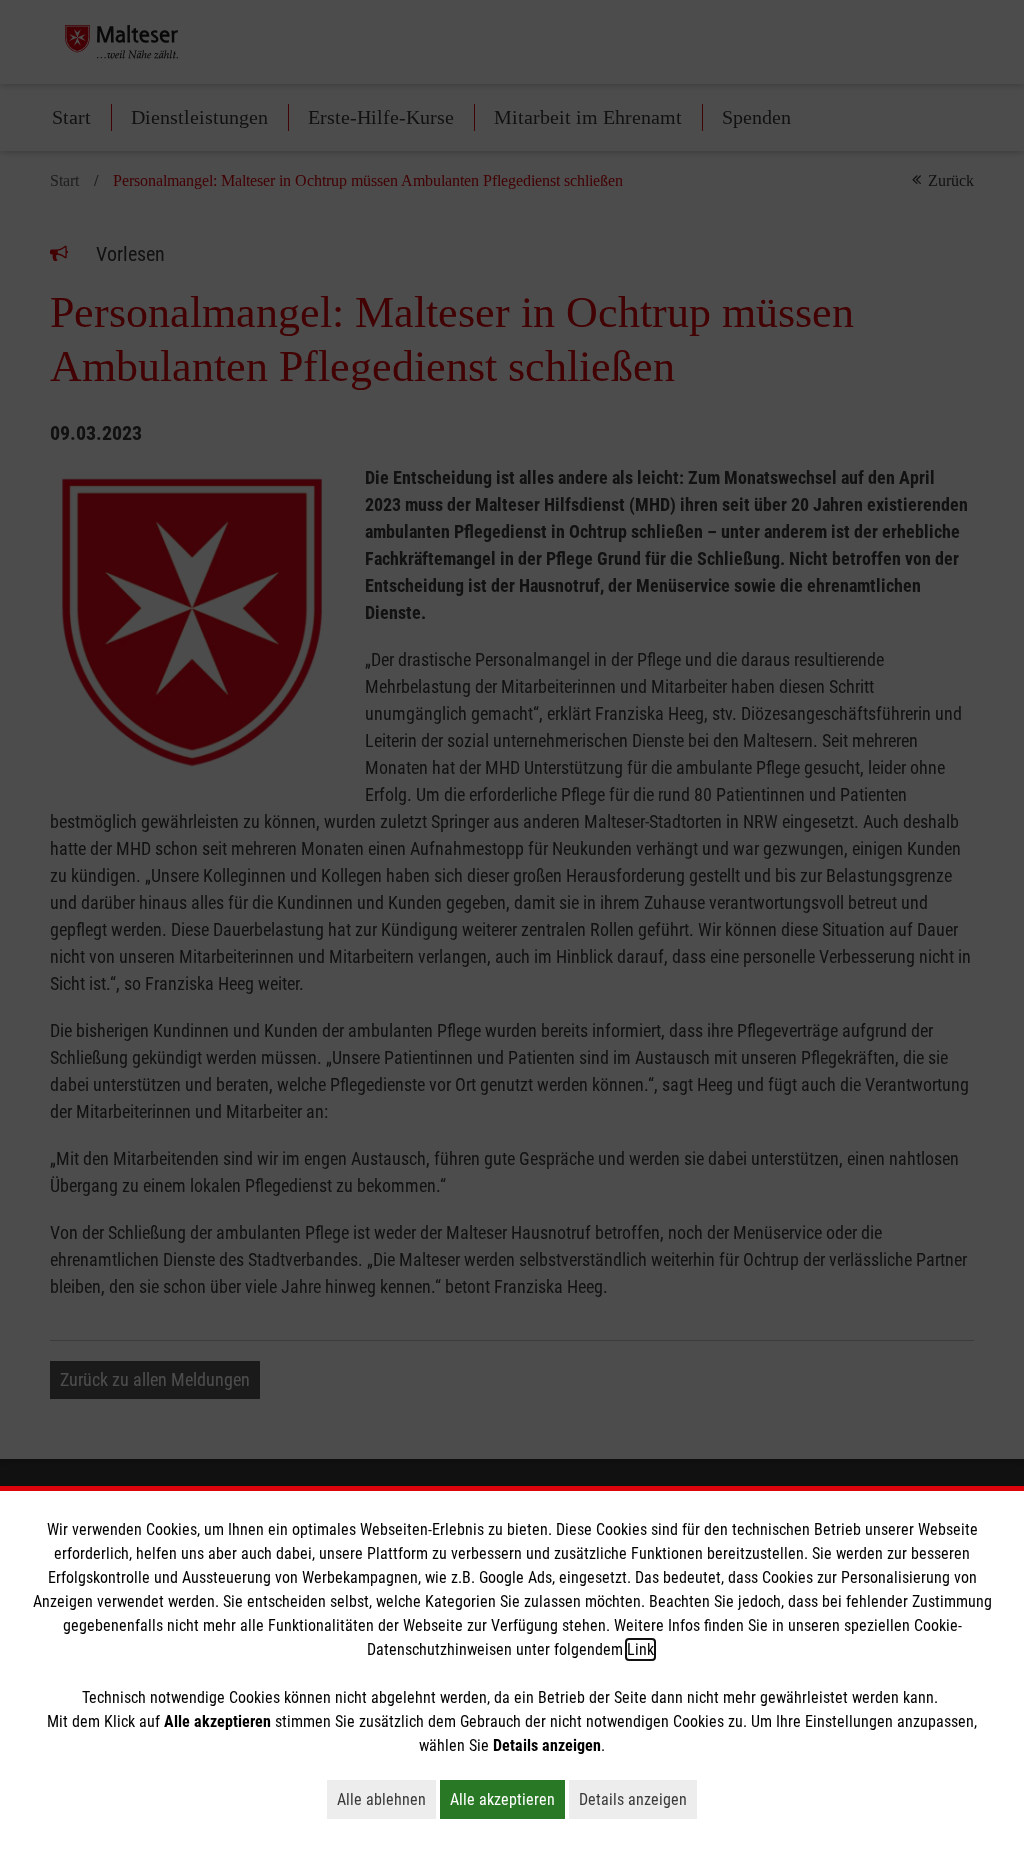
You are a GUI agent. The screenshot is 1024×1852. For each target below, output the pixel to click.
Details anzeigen (638, 1799)
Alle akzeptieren (507, 1799)
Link (640, 1649)
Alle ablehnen (386, 1799)
